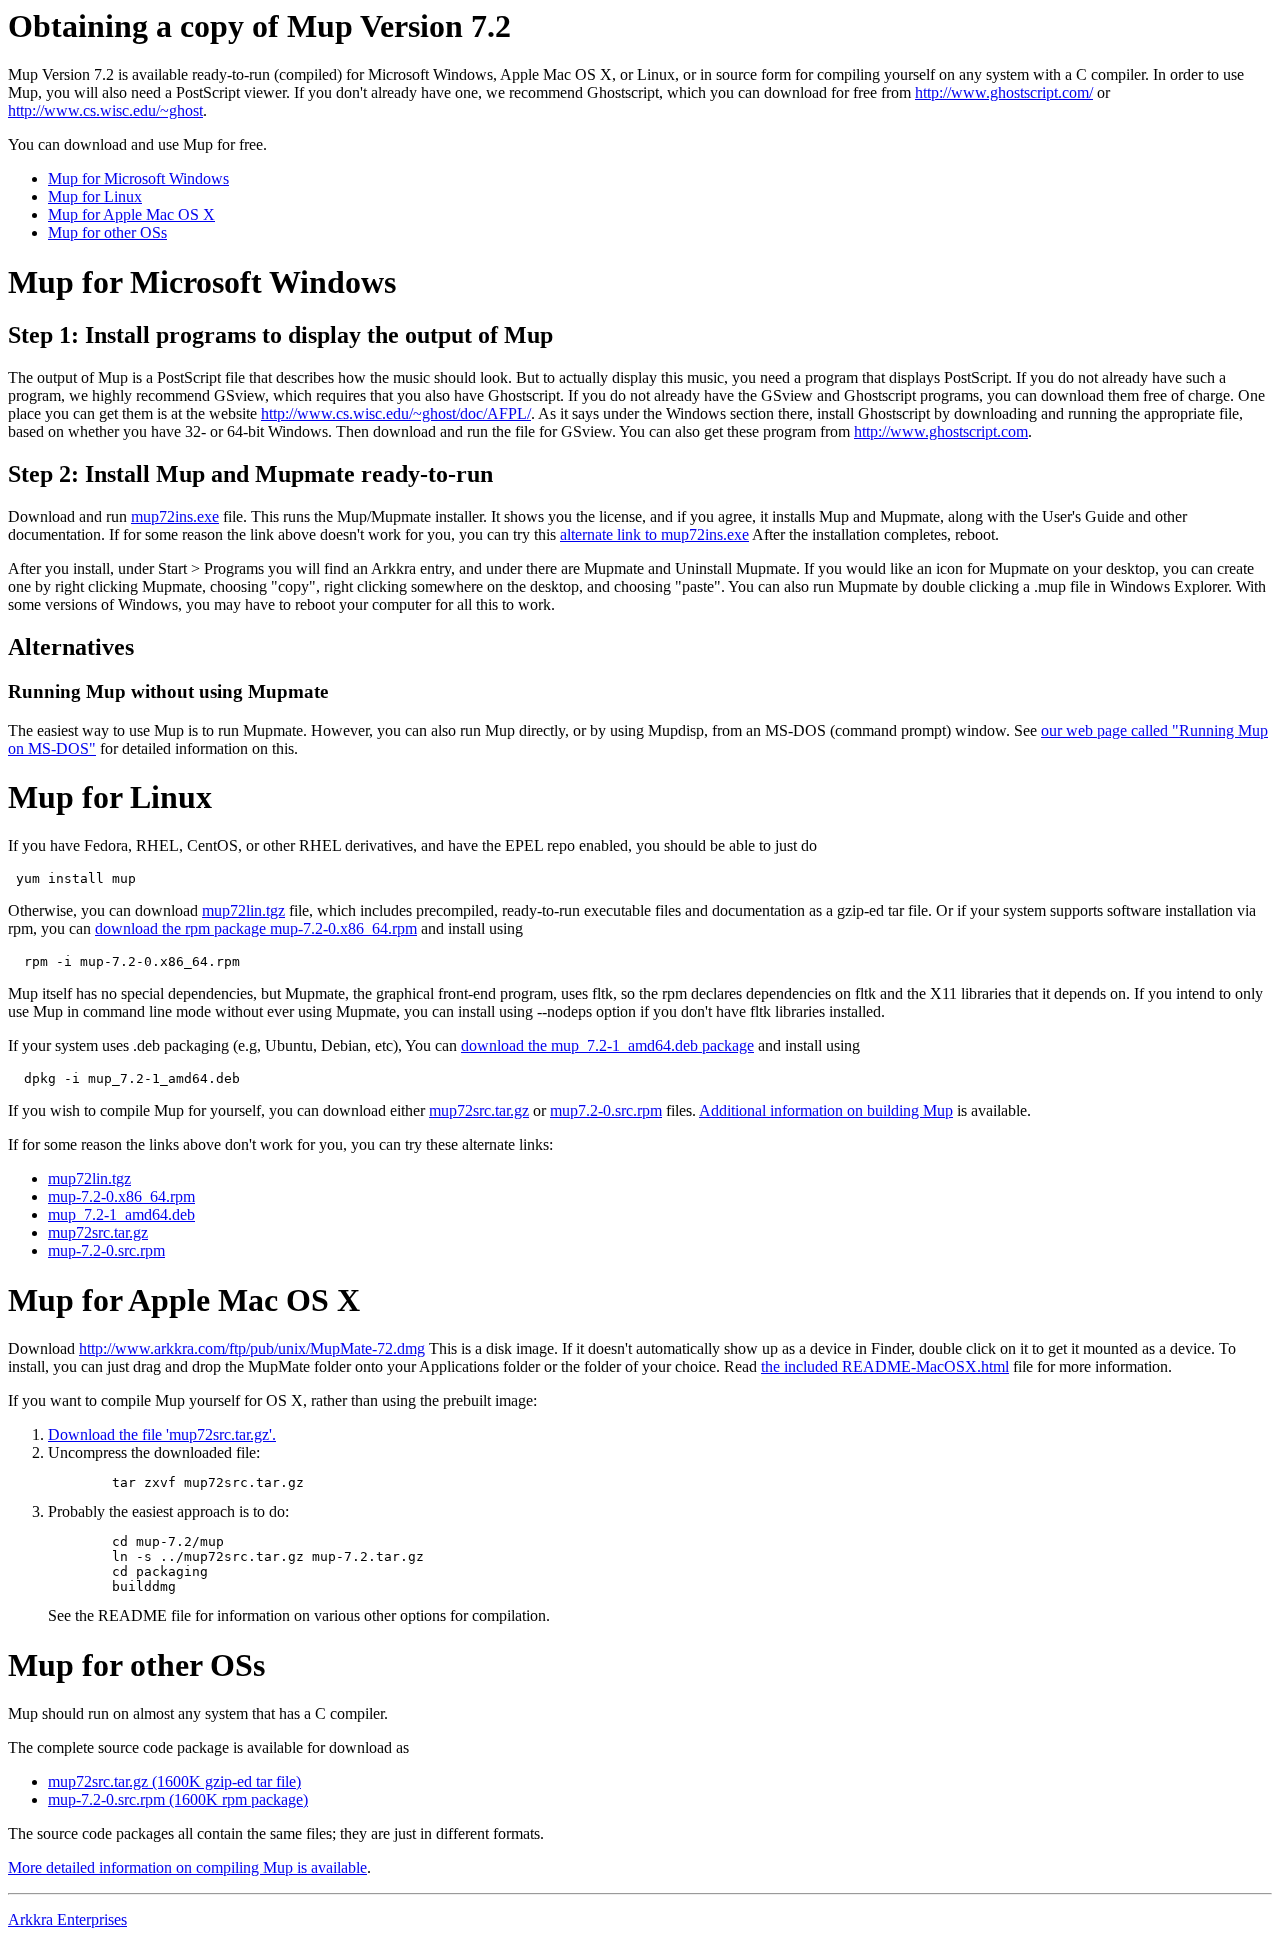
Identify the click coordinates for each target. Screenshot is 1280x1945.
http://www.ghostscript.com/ (1004, 92)
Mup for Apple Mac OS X (131, 214)
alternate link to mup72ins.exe (654, 534)
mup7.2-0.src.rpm (606, 1110)
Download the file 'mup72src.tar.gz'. (162, 1434)
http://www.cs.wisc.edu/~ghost (105, 110)
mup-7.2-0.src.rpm (106, 1250)
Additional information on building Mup (826, 1110)
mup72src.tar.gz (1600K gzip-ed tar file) (174, 1781)
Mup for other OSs (107, 232)
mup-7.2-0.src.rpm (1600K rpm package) (178, 1799)
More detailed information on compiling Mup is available (187, 1867)
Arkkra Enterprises (67, 1919)
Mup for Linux (95, 196)
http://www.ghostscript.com (941, 431)
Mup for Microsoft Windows (138, 178)
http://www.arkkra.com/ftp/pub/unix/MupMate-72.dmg (252, 1348)
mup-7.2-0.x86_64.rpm (121, 1196)
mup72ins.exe (175, 516)
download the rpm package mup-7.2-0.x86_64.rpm (256, 928)
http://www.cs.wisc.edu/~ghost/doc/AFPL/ (396, 413)
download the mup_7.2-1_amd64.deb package (607, 1045)
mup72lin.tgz (243, 910)
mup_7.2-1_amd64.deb (121, 1214)
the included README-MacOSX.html (885, 1366)
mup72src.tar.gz (479, 1110)
